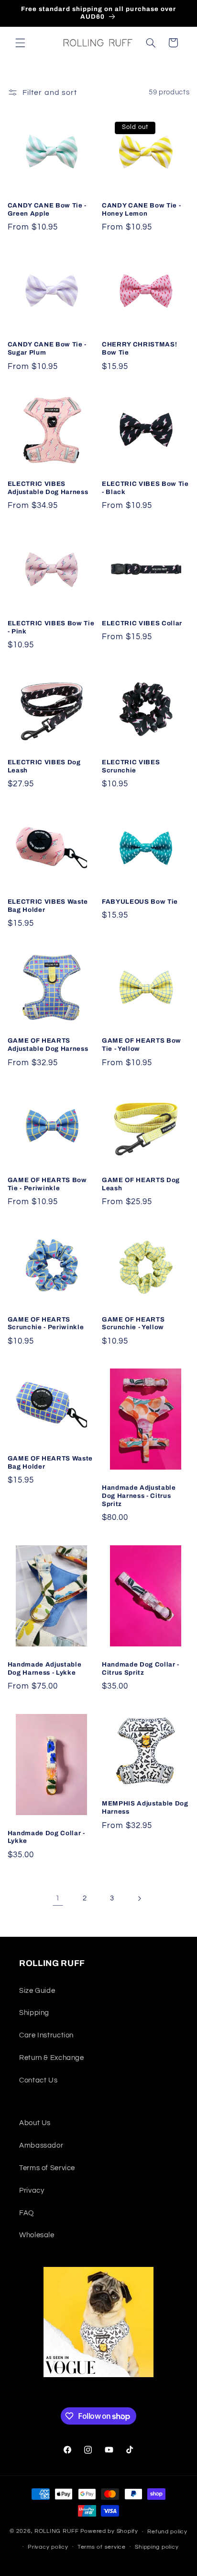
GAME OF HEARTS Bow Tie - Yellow (142, 1045)
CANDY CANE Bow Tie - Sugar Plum (47, 348)
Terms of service (102, 2547)
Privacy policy (48, 2547)
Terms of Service (47, 2168)
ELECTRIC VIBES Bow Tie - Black (145, 488)
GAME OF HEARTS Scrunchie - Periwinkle (46, 1323)
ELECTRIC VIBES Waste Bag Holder (48, 906)
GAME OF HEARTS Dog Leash (141, 1184)
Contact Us (38, 2080)
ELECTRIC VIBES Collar (142, 623)
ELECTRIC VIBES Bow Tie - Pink (51, 627)
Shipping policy (157, 2547)
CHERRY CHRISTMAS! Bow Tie (139, 348)
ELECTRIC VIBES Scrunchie (131, 766)
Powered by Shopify (109, 2532)
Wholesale (37, 2235)
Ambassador (41, 2145)
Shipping (34, 2013)
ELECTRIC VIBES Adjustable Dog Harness (48, 488)
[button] (20, 43)
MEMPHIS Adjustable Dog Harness (145, 1807)
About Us (35, 2123)
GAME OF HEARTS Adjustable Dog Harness (48, 1045)
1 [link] (58, 1898)
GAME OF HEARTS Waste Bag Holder (50, 1462)
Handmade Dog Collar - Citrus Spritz (141, 1668)
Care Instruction (46, 2035)
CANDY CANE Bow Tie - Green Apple (47, 209)
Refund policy (167, 2532)
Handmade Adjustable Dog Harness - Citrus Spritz (139, 1496)
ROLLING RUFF (57, 2532)
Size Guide (37, 1991)
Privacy (32, 2191)
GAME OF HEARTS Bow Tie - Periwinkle (47, 1184)
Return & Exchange (52, 2058)
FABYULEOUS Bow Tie (140, 902)
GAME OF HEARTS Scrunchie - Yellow (133, 1323)
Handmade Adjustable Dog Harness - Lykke (45, 1668)
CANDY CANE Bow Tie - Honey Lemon (141, 209)
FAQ (27, 2213)
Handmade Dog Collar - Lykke (46, 1837)
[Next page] (139, 1898)
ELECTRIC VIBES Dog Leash (44, 766)
